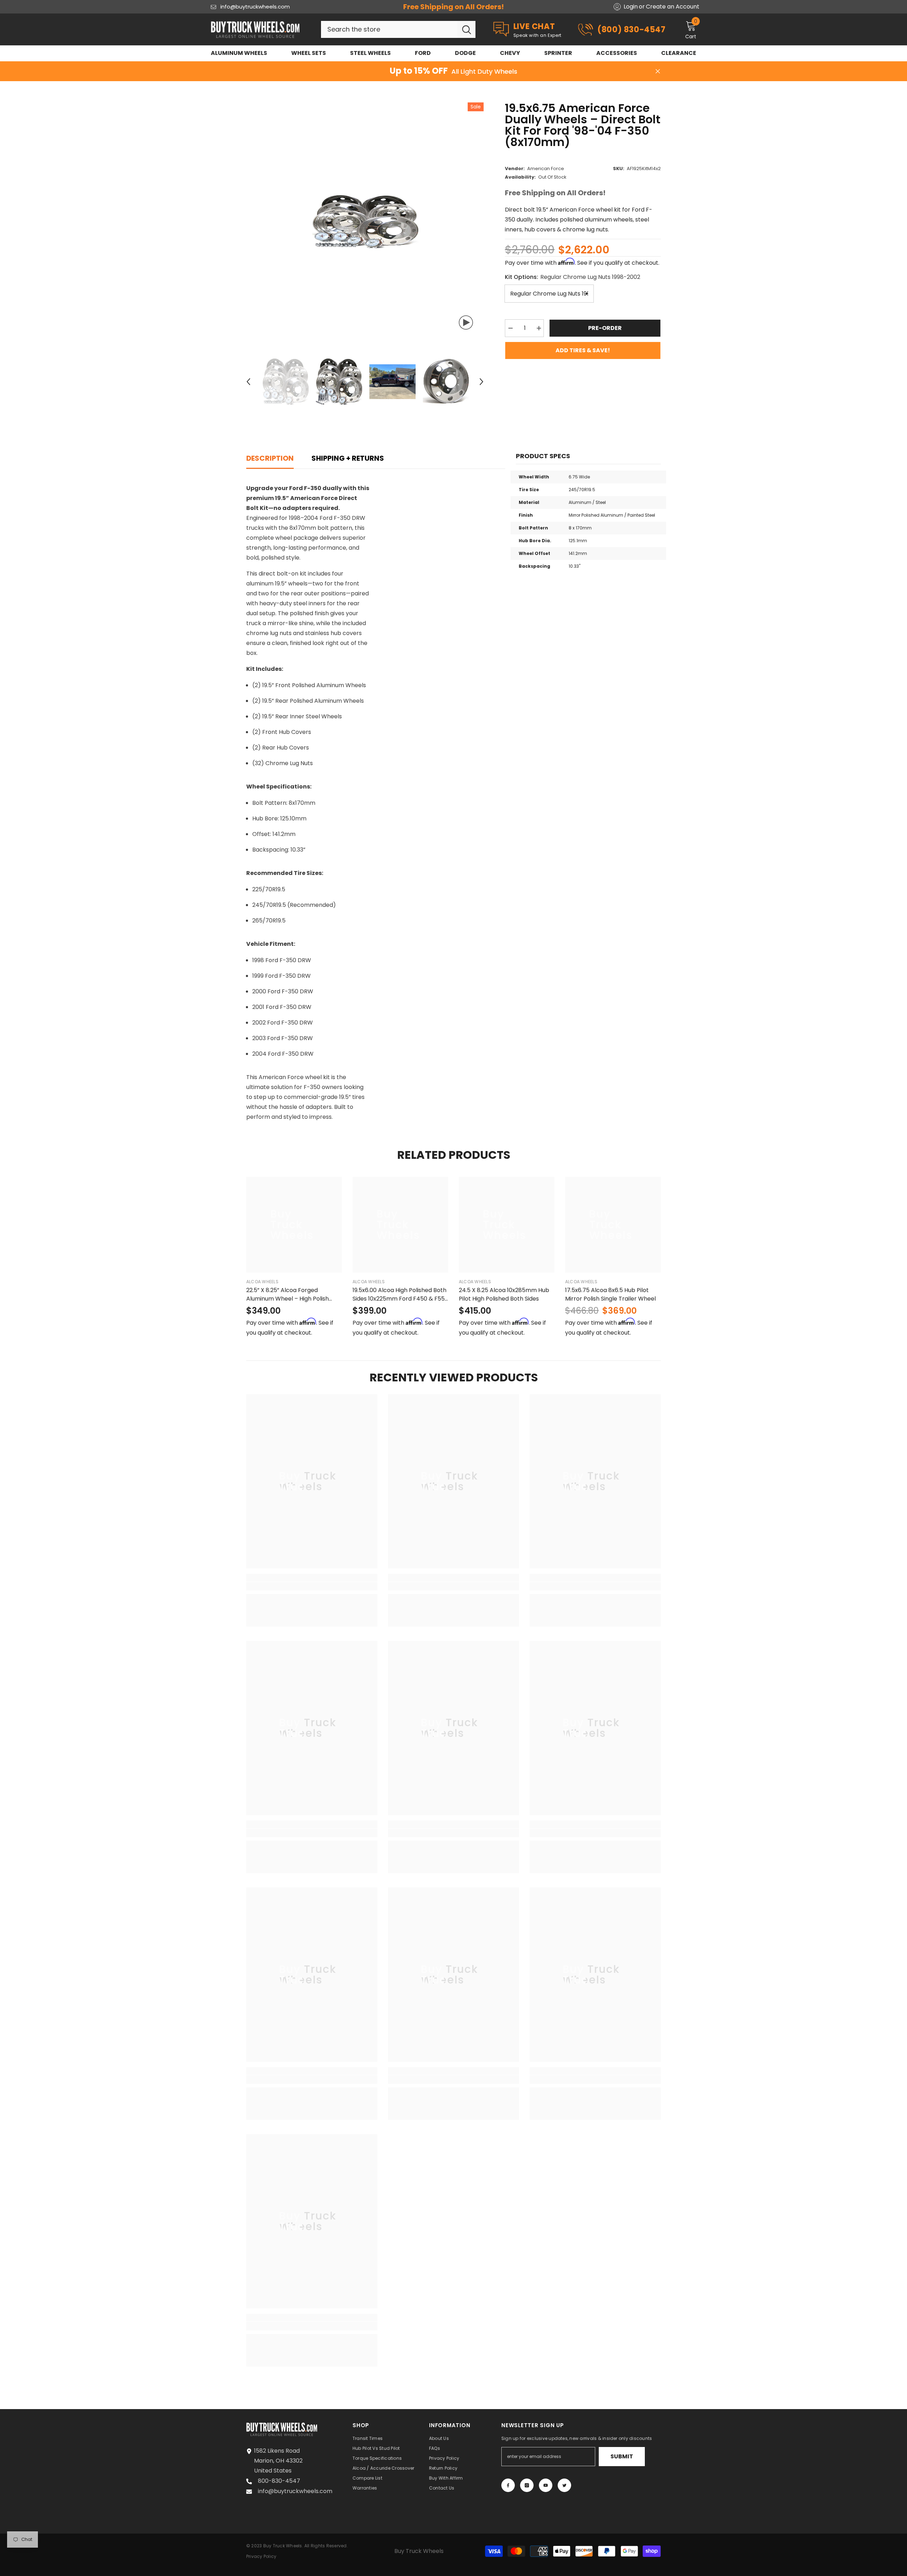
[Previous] (248, 382)
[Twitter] (564, 2485)
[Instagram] (527, 2485)
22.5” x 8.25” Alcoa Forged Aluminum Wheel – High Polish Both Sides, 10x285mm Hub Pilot (290, 1295)
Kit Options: (573, 277)
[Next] (481, 382)
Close (658, 71)
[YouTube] (546, 2485)
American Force (546, 169)
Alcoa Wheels (262, 1282)
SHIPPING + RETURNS (348, 458)
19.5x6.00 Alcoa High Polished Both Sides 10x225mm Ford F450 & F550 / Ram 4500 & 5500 (400, 1295)
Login (631, 7)
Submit (622, 2456)
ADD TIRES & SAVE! (583, 350)
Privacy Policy (261, 2556)
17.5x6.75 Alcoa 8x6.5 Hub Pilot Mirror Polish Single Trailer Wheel (610, 1294)
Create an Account (673, 7)
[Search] (398, 29)
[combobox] (389, 29)
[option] (365, 221)
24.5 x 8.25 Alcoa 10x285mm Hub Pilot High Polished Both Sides (504, 1294)
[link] (312, 1586)
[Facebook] (508, 2485)
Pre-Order (605, 328)
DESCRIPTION (270, 458)
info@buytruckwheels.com (255, 7)
